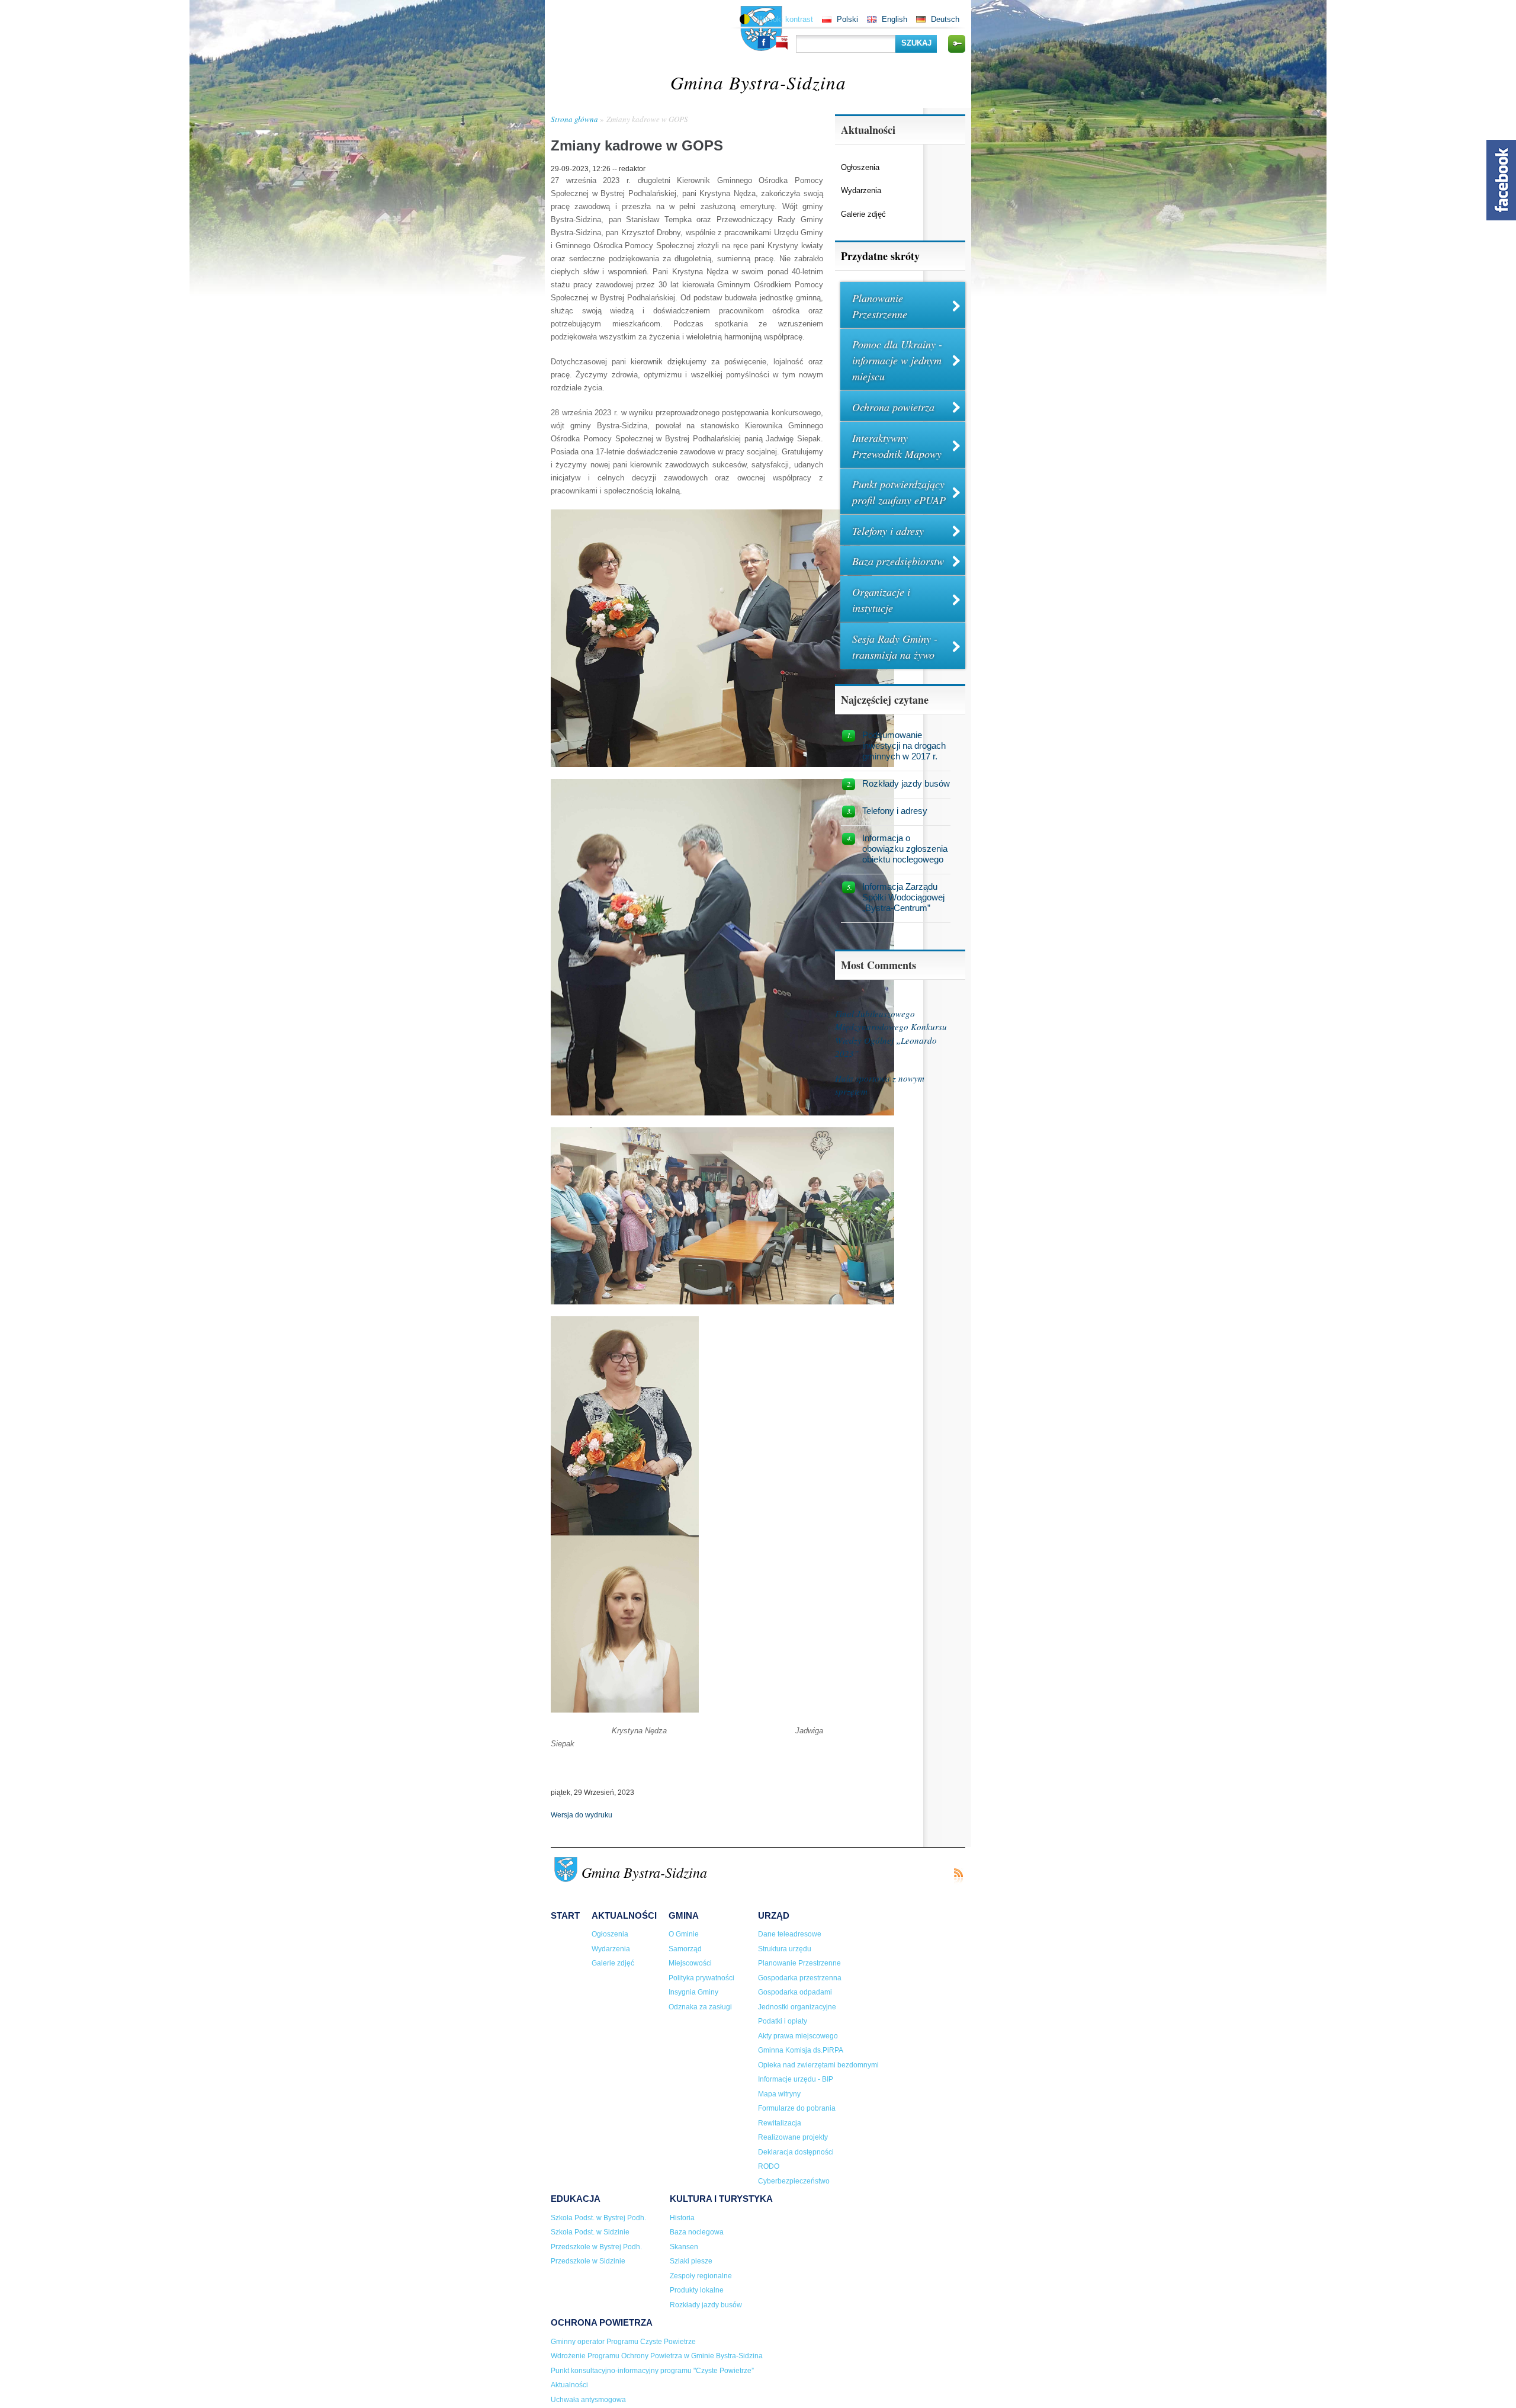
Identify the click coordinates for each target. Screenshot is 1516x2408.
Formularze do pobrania (797, 2108)
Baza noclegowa (697, 2232)
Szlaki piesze (691, 2261)
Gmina (684, 1915)
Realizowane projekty (793, 2137)
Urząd (774, 1915)
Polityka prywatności (701, 1978)
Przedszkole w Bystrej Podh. (596, 2247)
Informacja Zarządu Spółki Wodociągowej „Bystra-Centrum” (903, 897)
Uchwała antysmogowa (588, 2400)
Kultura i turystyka (721, 2199)
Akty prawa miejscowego (798, 2036)
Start (565, 1915)
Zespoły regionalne (701, 2276)
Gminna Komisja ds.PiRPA (801, 2050)
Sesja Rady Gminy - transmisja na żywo (895, 647)
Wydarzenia (861, 190)
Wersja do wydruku (582, 1815)
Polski (847, 19)
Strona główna (574, 119)
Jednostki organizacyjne (797, 2007)
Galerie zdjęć (863, 214)
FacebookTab (1501, 180)
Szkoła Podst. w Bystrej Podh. (598, 2218)
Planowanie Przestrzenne (880, 306)
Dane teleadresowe (790, 1934)
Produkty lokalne (697, 2290)
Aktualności (624, 1915)
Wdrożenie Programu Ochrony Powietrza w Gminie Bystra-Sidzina (657, 2356)
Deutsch (945, 19)
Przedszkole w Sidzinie (588, 2261)
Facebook (764, 42)
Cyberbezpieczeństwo (794, 2181)
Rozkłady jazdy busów (906, 783)
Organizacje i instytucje (881, 600)
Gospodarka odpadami (795, 1992)
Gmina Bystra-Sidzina (758, 82)
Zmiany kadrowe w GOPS (647, 119)
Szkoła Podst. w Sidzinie (590, 2232)
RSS (958, 1876)
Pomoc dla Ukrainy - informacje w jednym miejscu (897, 360)
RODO (769, 2166)
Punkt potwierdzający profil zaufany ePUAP (899, 492)
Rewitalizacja (780, 2123)
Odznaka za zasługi (700, 2007)
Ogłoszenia (860, 167)
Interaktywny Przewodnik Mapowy (897, 446)
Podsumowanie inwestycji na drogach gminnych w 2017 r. (904, 746)
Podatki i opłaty (783, 2021)
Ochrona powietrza (893, 407)
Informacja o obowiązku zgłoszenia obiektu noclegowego (905, 849)
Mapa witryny (779, 2094)
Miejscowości (690, 1963)
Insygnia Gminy (693, 1992)
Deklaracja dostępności (796, 2152)
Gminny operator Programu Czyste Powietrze (623, 2342)
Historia (682, 2218)
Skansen (684, 2247)
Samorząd (685, 1949)
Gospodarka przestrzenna (800, 1978)
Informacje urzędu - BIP (796, 2079)
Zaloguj (956, 44)
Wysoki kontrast (785, 19)
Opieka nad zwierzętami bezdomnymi (818, 2065)
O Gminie (684, 1934)
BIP (782, 43)
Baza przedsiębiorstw (898, 561)
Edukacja (576, 2199)
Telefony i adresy (888, 531)
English (894, 19)
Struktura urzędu (785, 1949)
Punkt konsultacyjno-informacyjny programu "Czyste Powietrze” (652, 2371)
